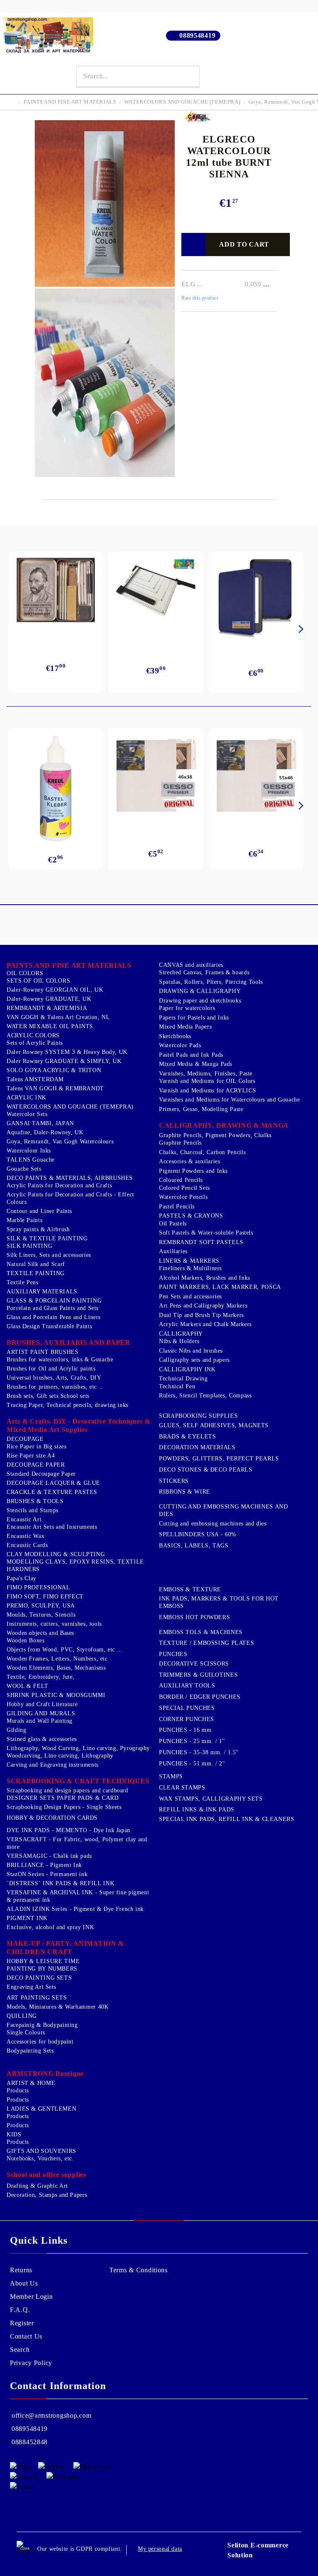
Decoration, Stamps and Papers (47, 2195)
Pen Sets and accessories (190, 1296)
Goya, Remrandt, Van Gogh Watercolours (60, 1142)
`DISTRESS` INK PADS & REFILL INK (60, 1883)
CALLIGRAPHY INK (187, 1369)
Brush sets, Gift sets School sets (48, 1396)
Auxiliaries (173, 1251)
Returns (21, 2270)
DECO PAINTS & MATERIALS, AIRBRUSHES (70, 1178)
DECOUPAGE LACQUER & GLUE (53, 1483)
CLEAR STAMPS (182, 1788)
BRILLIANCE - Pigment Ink (44, 1865)
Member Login (31, 2296)
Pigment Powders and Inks (193, 1171)
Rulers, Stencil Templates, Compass (205, 1396)
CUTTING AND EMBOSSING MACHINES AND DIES (223, 1510)
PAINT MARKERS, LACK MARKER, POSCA (220, 1287)
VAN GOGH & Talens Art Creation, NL (58, 1017)
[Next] (299, 629)
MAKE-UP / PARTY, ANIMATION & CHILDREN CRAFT (65, 1948)
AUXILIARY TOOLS (187, 1686)
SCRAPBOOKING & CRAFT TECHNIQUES (78, 1781)
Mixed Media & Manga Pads (196, 1064)
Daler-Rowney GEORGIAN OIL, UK (55, 990)
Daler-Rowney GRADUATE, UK (49, 999)
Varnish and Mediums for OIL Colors (207, 1081)
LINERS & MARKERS (189, 1261)
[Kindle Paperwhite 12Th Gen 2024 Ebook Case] (256, 597)
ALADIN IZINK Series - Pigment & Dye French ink (75, 1909)
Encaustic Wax (25, 1536)
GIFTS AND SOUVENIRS (41, 2151)
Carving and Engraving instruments (53, 1765)
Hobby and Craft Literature (42, 1704)
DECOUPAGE (25, 1439)
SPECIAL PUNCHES (187, 1708)
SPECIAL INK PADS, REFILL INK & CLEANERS (227, 1819)
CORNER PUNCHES (187, 1719)
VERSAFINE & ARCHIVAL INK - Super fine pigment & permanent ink (78, 1896)
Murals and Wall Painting (40, 1721)
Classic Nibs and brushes (191, 1351)
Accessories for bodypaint (40, 2042)
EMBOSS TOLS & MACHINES (201, 1632)
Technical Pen (177, 1386)
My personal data (160, 2549)
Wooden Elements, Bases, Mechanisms (56, 1668)
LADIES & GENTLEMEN (41, 2109)
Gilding (16, 1730)
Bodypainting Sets (30, 2051)
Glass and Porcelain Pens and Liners (54, 1317)
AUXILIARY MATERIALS (42, 1292)
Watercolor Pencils (183, 1197)
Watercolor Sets (27, 1114)
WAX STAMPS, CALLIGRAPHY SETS (211, 1799)
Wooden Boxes (26, 1640)
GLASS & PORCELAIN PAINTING (54, 1301)
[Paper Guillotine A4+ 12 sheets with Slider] (156, 594)
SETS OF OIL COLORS (38, 981)
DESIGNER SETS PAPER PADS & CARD (63, 1798)
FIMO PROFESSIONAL (39, 1587)
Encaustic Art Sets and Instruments (52, 1527)
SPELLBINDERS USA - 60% (198, 1534)
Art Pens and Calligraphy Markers (203, 1306)
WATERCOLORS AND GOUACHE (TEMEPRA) (182, 102)
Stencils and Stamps (33, 1510)
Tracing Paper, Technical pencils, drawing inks (67, 1405)
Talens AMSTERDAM (35, 1079)
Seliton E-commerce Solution (258, 2550)
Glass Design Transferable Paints (49, 1326)
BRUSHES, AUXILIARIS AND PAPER (69, 1342)
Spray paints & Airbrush (38, 1229)
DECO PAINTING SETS (39, 1978)
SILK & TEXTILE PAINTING (47, 1238)
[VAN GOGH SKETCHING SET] (56, 590)
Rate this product (200, 298)
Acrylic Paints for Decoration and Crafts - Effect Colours (70, 1198)
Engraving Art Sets (31, 1987)
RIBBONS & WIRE (185, 1492)
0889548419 (197, 35)
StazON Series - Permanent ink (47, 1874)
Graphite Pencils (180, 1143)
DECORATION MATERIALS (197, 1447)
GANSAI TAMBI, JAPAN (40, 1123)
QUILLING (22, 2016)
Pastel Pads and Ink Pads (191, 1055)
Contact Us (26, 2336)
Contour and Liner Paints (39, 1211)
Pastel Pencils (177, 1207)
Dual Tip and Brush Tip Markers (201, 1315)
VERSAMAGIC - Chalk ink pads (49, 1856)
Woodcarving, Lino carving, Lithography (60, 1756)
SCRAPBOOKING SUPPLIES (198, 1416)
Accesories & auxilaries (190, 1161)
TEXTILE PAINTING (36, 1273)
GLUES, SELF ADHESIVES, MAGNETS (214, 1425)
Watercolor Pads (180, 1045)
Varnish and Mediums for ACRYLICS (207, 1091)
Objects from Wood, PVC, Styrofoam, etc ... (65, 1650)
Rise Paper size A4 (31, 1456)
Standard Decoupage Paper (41, 1474)
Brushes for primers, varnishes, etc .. (55, 1387)
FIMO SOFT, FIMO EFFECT (45, 1597)
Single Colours (26, 2032)
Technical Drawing (183, 1379)
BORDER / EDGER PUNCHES (200, 1697)
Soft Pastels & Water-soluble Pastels (206, 1233)
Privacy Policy (31, 2363)
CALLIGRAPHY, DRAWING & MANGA (224, 1125)
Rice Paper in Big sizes (37, 1447)
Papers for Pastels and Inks (194, 1018)
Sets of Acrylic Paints (35, 1043)
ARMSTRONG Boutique (45, 2074)
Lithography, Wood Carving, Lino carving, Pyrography (78, 1748)
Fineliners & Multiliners (190, 1268)
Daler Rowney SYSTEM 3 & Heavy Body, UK (67, 1052)
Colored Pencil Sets (184, 1188)
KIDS (14, 2134)
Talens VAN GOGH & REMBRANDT (55, 1088)
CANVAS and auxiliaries (191, 965)
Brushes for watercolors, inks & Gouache (60, 1359)
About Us (24, 2283)
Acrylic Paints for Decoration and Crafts (59, 1185)
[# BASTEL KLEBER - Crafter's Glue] (56, 789)
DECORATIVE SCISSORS (194, 1664)
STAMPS (171, 1776)
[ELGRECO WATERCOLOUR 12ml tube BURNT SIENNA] (105, 284)
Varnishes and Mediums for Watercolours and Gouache (230, 1100)
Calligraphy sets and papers (194, 1360)
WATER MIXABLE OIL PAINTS (50, 1026)
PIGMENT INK (27, 1918)
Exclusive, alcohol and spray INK (50, 1927)
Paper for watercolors (187, 1008)
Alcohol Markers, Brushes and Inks (205, 1278)
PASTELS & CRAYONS (191, 1216)
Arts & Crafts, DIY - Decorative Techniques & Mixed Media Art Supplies (78, 1425)
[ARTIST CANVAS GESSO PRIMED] (156, 777)
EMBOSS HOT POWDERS (194, 1617)
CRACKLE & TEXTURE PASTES (52, 1492)
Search (20, 2350)
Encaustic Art (24, 1519)
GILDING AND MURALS (41, 1713)
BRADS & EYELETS (187, 1437)
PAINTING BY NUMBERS (42, 1969)
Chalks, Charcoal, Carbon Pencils (202, 1152)
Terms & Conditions (139, 2270)
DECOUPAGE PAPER (36, 1465)
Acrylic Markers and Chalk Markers (205, 1324)
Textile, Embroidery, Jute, (41, 1677)
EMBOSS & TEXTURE (190, 1589)
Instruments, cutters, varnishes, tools (54, 1624)
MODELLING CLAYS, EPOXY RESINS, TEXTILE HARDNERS (75, 1565)
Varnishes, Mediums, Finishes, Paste (206, 1074)
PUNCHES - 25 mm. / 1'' (192, 1741)
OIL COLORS (25, 973)
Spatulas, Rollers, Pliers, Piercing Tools (211, 982)
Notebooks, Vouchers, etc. (40, 2158)
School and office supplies (46, 2175)
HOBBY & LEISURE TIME (43, 1961)
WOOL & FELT (28, 1686)
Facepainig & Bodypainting (42, 2025)
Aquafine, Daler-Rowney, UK (45, 1132)
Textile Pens (23, 1282)
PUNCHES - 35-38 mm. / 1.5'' (199, 1752)
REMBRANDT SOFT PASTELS (201, 1242)
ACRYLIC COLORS (33, 1035)
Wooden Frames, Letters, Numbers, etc (57, 1659)
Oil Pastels (173, 1224)
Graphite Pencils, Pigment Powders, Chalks (215, 1135)
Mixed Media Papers (185, 1027)
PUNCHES (173, 1654)
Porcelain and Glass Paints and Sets (53, 1308)
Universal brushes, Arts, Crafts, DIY (54, 1378)
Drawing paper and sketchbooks (200, 1001)
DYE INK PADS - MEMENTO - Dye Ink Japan (69, 1830)
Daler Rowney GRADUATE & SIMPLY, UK (64, 1061)
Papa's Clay (22, 1578)
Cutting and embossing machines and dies (213, 1524)
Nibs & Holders (179, 1341)
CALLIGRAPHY (181, 1334)
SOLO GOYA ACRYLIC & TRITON (54, 1070)
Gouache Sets (24, 1169)
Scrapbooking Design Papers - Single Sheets (64, 1807)
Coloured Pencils (181, 1180)
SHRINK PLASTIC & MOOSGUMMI (56, 1695)
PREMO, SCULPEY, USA (41, 1606)
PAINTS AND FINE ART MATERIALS (70, 102)
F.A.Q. (20, 2310)
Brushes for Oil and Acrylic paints (51, 1369)
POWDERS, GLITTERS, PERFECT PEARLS (219, 1459)
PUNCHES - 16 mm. (186, 1730)
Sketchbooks (175, 1036)
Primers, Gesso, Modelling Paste (201, 1109)
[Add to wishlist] (193, 245)
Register (22, 2323)
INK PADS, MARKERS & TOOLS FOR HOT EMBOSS (219, 1602)
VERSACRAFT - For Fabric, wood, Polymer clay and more (77, 1843)
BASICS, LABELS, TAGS (194, 1546)
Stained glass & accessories (42, 1739)
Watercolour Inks (29, 1151)
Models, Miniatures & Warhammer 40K (58, 2007)
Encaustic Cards (27, 1545)
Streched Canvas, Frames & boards (204, 972)
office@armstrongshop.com (51, 2415)
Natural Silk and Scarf (36, 1264)
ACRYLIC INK (26, 1098)
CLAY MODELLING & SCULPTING (56, 1554)
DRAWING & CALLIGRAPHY (200, 991)
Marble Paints (24, 1220)
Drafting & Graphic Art (37, 2186)
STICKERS (174, 1481)
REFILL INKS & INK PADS (197, 1810)
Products (18, 2091)
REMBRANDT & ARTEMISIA (47, 1008)
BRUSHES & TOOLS (35, 1501)
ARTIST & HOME (31, 2083)
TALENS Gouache (31, 1160)
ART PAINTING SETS (37, 1998)
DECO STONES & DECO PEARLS (206, 1470)
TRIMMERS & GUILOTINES (198, 1675)
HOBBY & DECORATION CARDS (52, 1818)
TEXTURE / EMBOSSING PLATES (206, 1643)
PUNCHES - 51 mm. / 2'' (192, 1764)
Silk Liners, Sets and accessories (49, 1255)
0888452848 (30, 2442)
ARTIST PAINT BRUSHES (43, 1352)
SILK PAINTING (29, 1246)
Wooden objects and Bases (40, 1633)
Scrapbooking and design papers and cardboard (67, 1790)
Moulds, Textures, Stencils (41, 1615)
